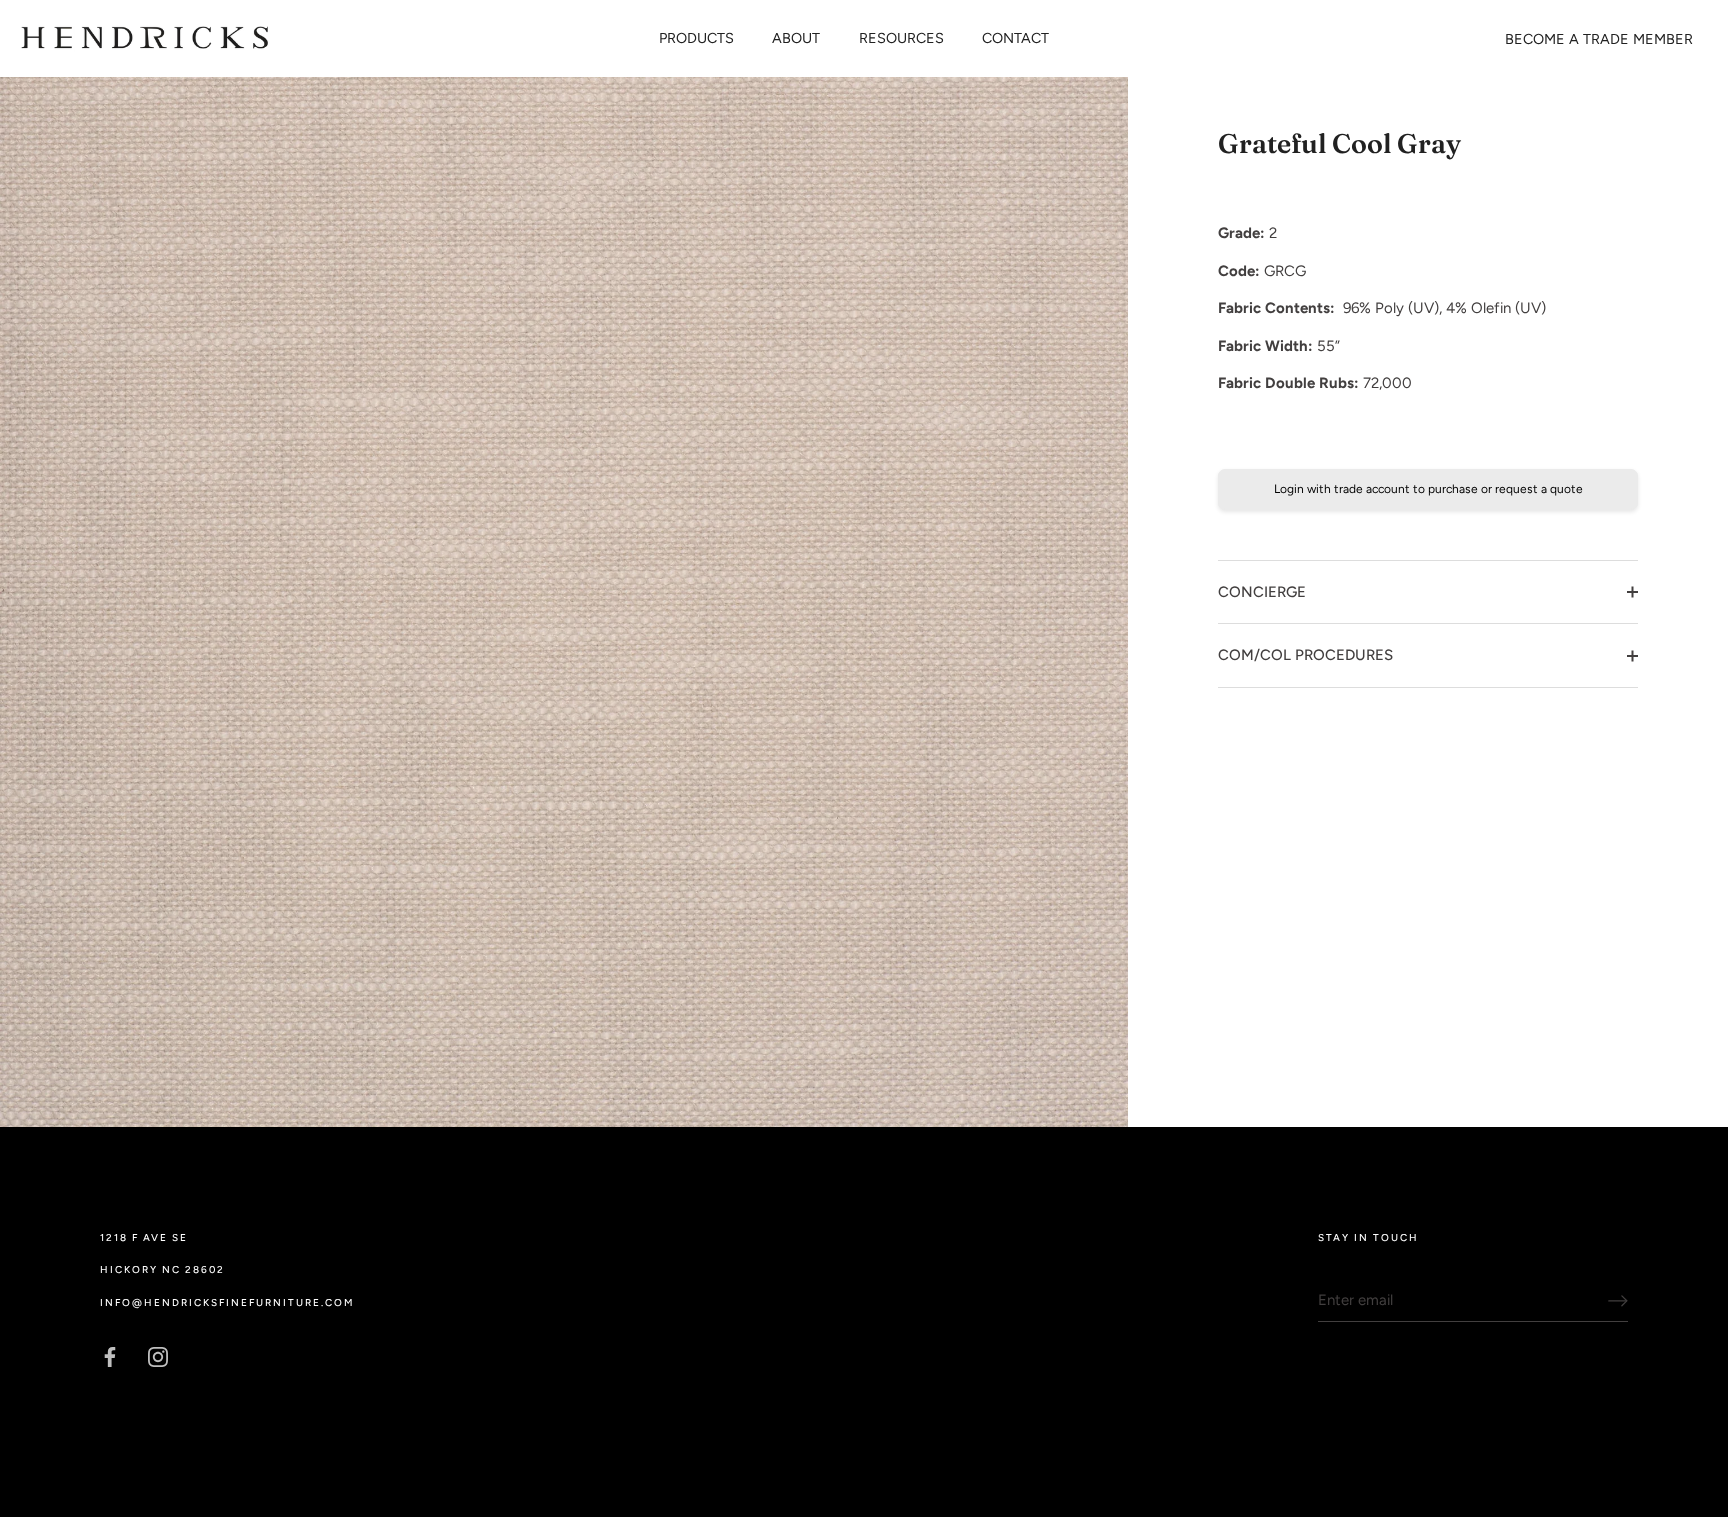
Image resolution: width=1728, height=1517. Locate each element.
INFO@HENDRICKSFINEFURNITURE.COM (227, 1302)
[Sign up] (1618, 1301)
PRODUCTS (696, 38)
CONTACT (1015, 38)
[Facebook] (110, 1355)
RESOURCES (901, 38)
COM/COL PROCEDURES (1305, 655)
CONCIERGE (1262, 592)
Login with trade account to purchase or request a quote (1428, 489)
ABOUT (796, 38)
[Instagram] (158, 1355)
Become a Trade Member (1599, 39)
